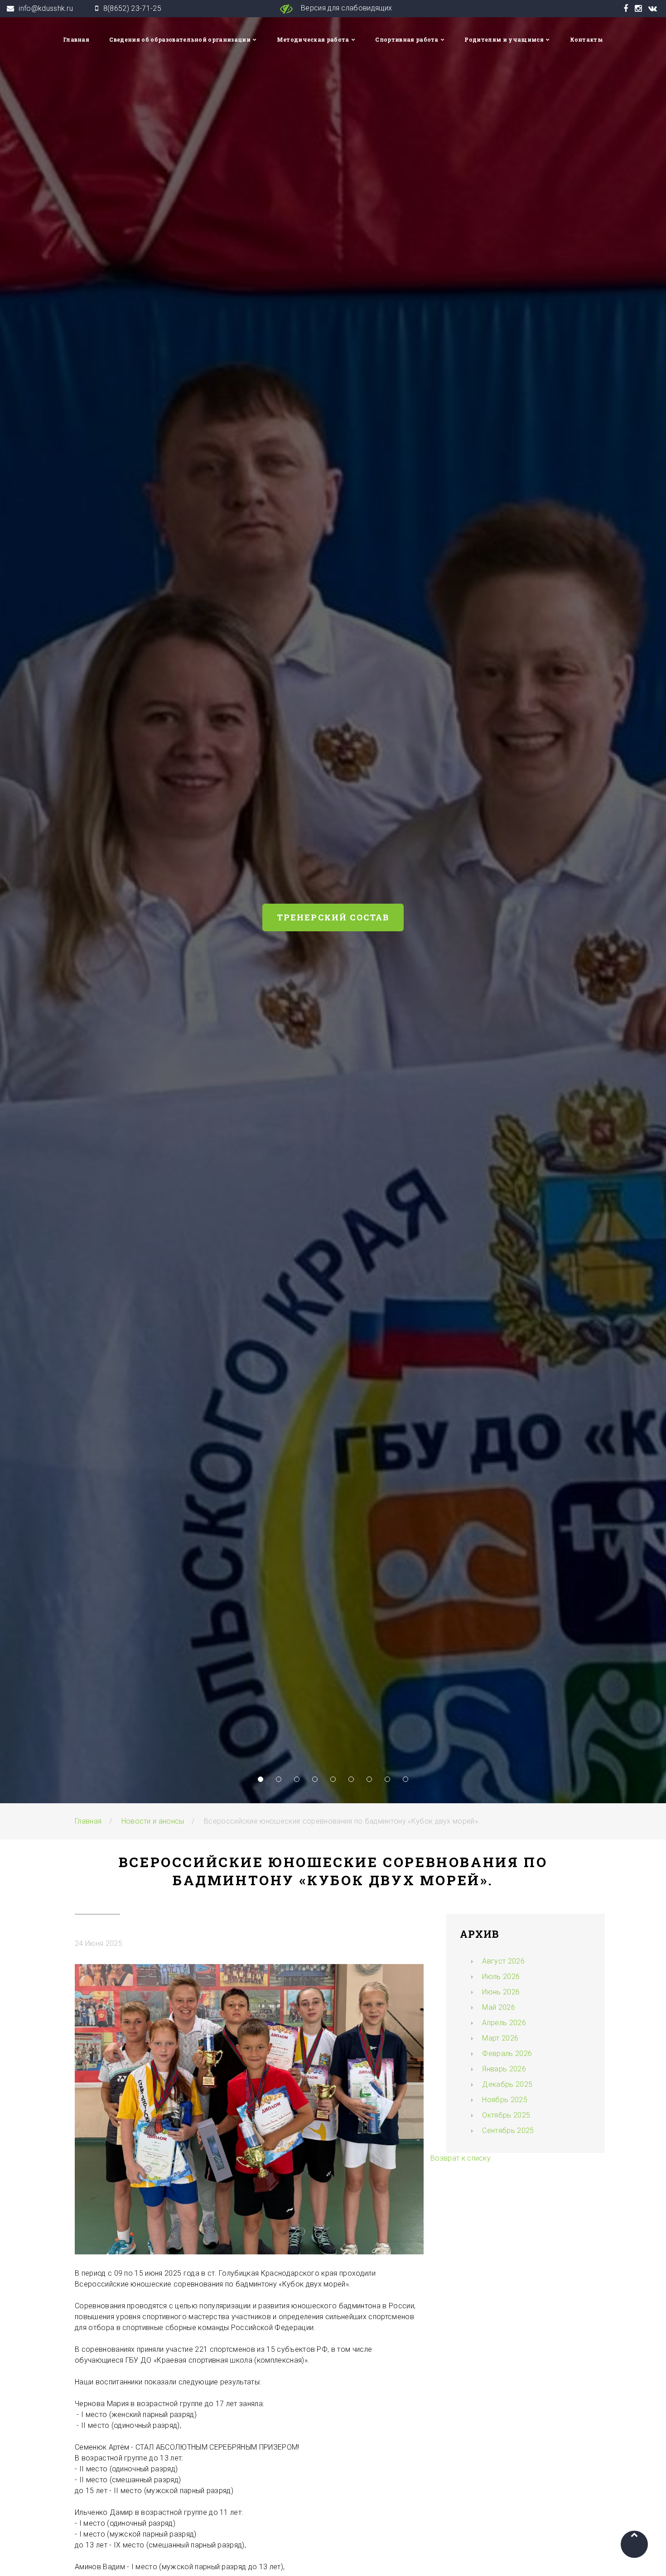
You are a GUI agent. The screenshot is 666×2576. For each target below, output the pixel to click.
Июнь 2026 (501, 1992)
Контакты (587, 39)
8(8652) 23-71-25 (132, 8)
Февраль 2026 (507, 2054)
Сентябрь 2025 (508, 2131)
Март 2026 (500, 2038)
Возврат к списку (461, 2158)
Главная (76, 39)
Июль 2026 (501, 1977)
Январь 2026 (504, 2069)
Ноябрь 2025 (505, 2100)
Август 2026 (503, 1961)
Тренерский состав (333, 917)
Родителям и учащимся (504, 39)
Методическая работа (313, 39)
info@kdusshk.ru (46, 8)
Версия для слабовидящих (346, 8)
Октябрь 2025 (506, 2115)
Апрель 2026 (504, 2023)
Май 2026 (499, 2007)
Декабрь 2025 (507, 2084)
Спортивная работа (407, 39)
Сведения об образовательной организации (180, 39)
